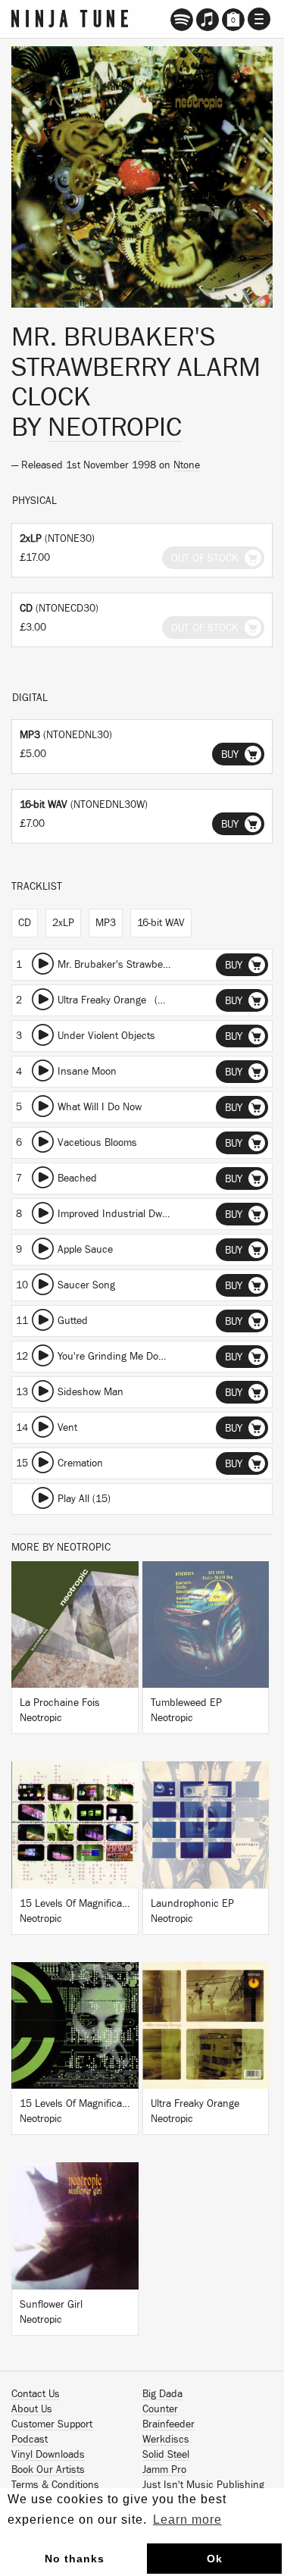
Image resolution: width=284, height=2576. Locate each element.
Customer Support (52, 2424)
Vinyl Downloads (48, 2455)
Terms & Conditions (55, 2485)
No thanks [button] (75, 2559)
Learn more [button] (187, 2520)
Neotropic (115, 427)
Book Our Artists (48, 2470)
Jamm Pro (164, 2470)
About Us (32, 2409)
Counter (160, 2409)
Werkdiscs (166, 2440)
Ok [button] (215, 2559)
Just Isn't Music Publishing (203, 2485)
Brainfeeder (169, 2424)
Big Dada (162, 2394)
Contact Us (36, 2394)
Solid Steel (166, 2455)
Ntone (187, 465)
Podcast (30, 2440)
